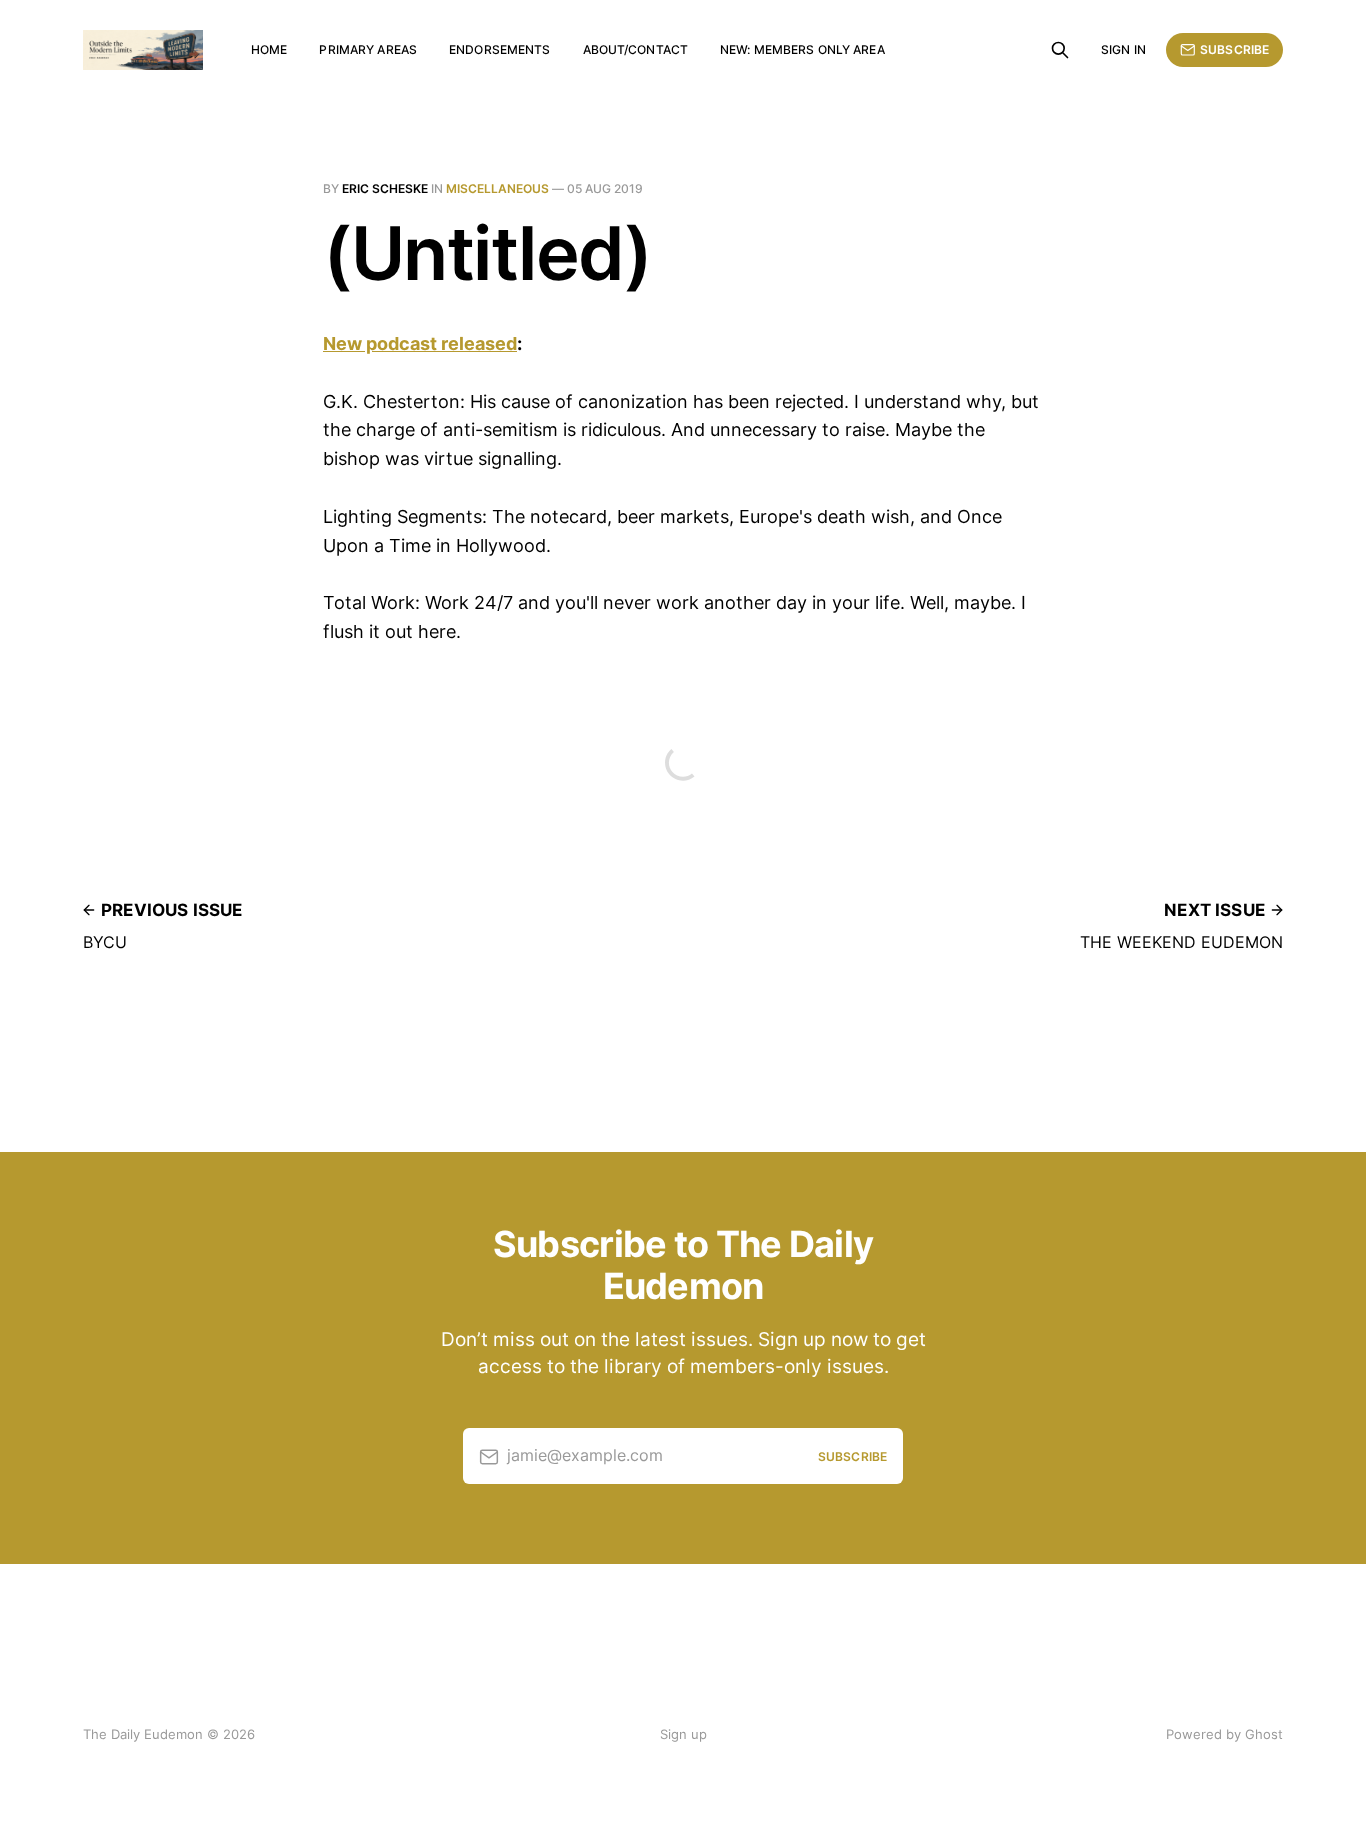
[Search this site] (1060, 50)
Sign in (1123, 49)
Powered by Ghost (1224, 1734)
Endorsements (499, 49)
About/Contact (636, 49)
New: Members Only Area (802, 49)
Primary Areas (368, 49)
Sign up (683, 1734)
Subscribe (1234, 49)
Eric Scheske (385, 188)
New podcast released (420, 343)
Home (269, 49)
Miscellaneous (497, 188)
